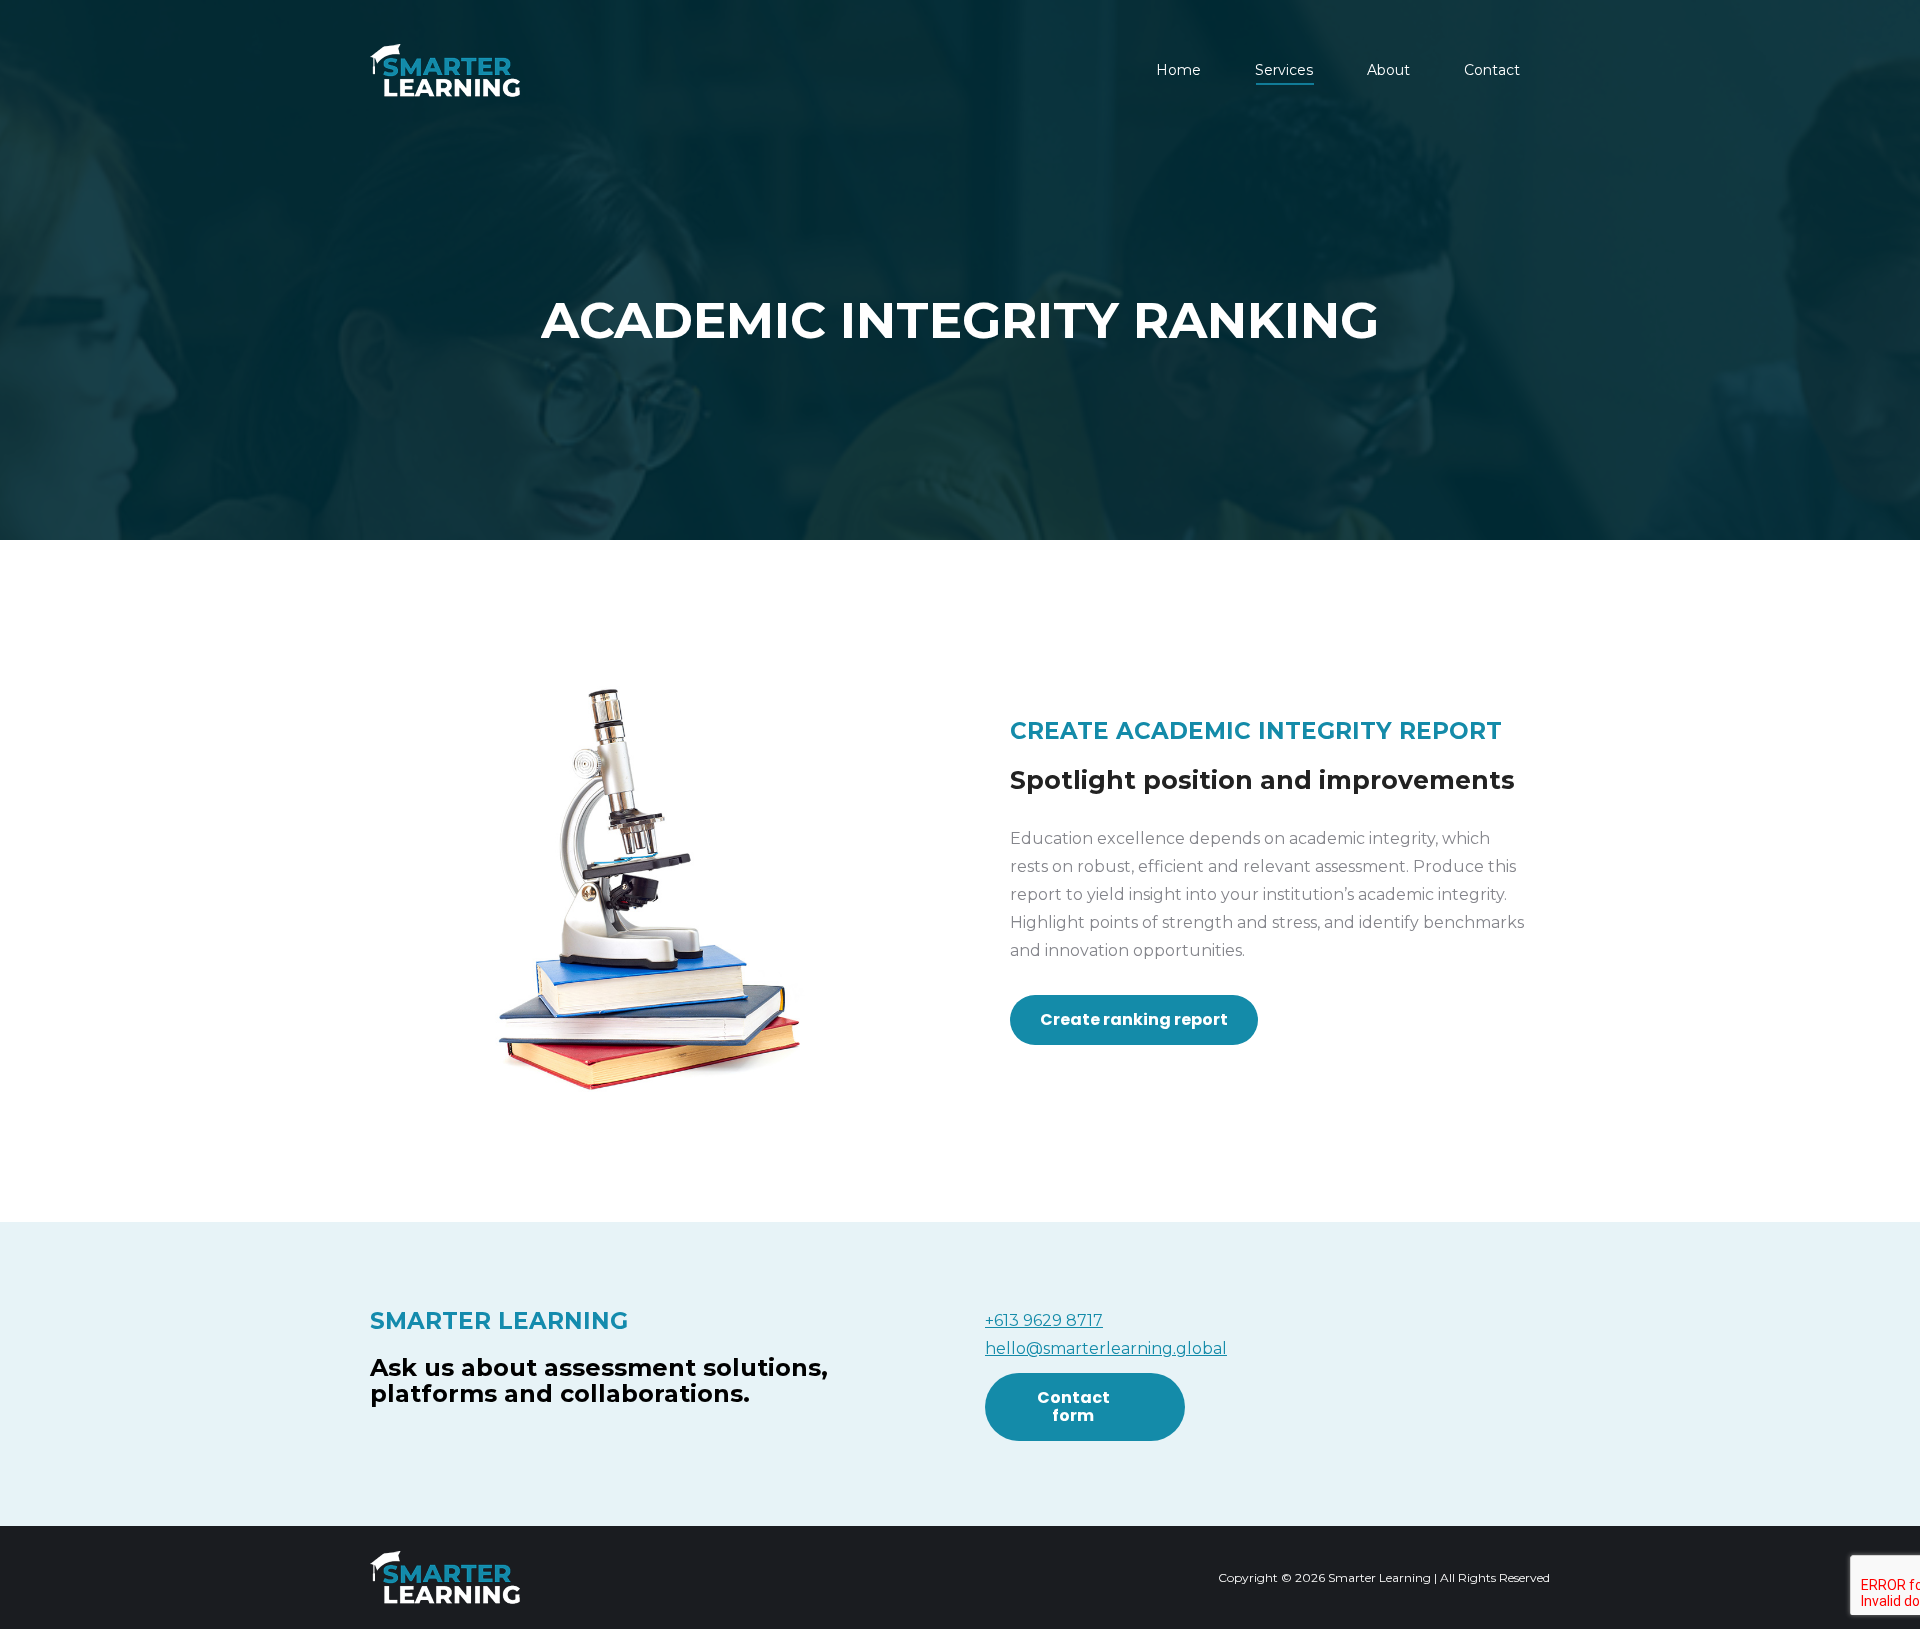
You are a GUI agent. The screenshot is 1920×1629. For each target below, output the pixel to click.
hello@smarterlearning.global (1106, 1348)
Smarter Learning (1379, 1577)
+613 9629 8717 (1044, 1320)
